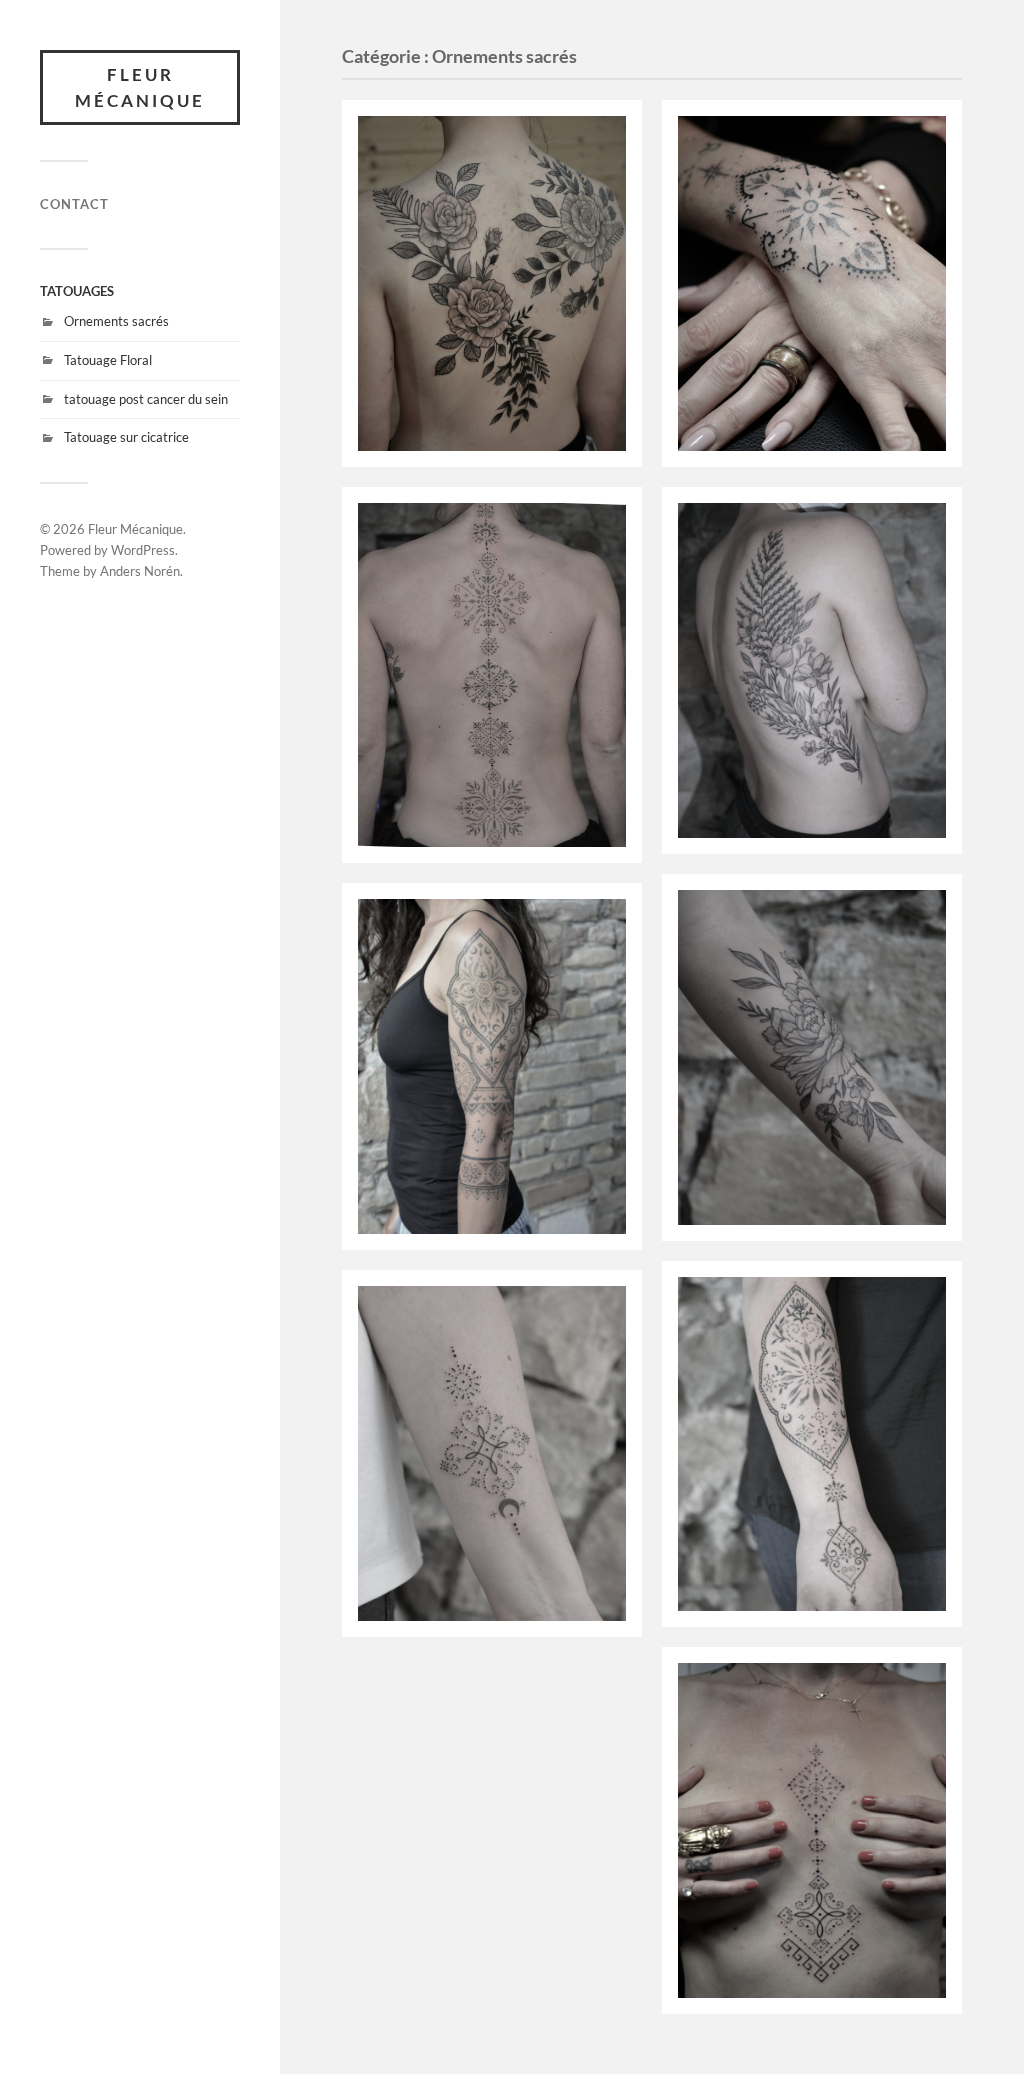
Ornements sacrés (116, 321)
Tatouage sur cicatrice (126, 437)
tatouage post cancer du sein (146, 399)
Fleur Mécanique (140, 87)
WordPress (143, 550)
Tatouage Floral (108, 360)
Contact (74, 204)
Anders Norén (140, 571)
